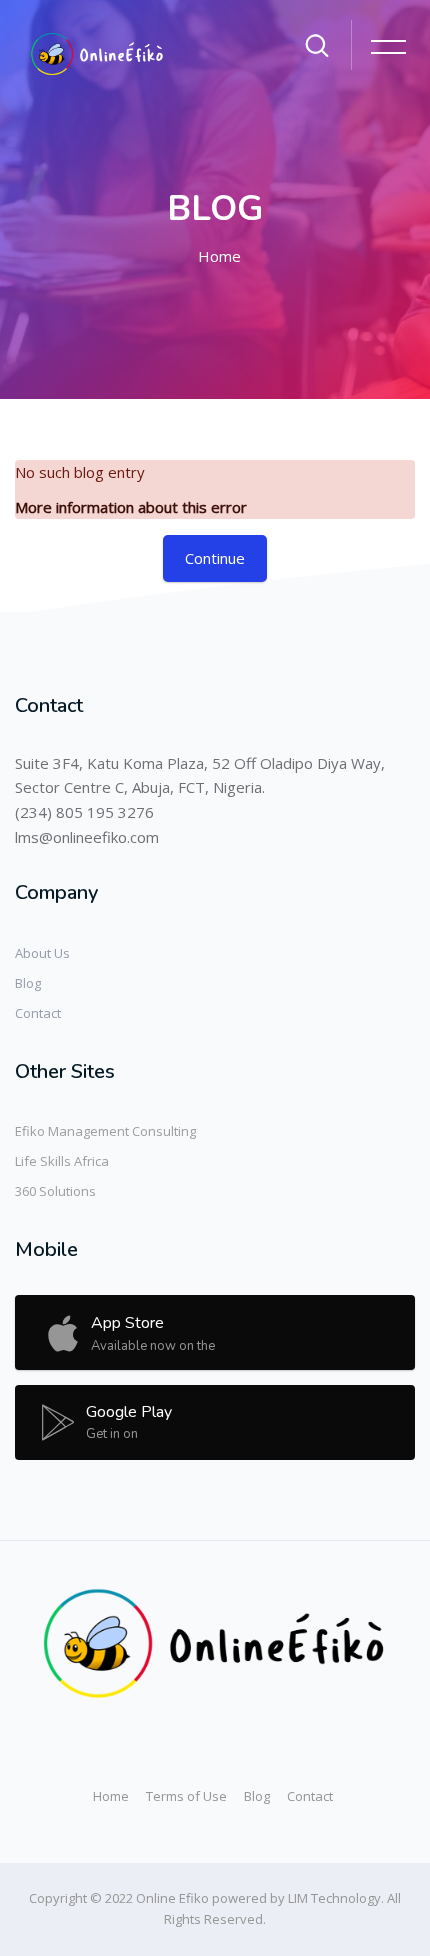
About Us (42, 953)
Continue (215, 558)
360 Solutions (55, 1191)
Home (219, 256)
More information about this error (131, 507)
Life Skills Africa (62, 1161)
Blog (28, 983)
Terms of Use (186, 1796)
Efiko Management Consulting (105, 1131)
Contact (38, 1013)
